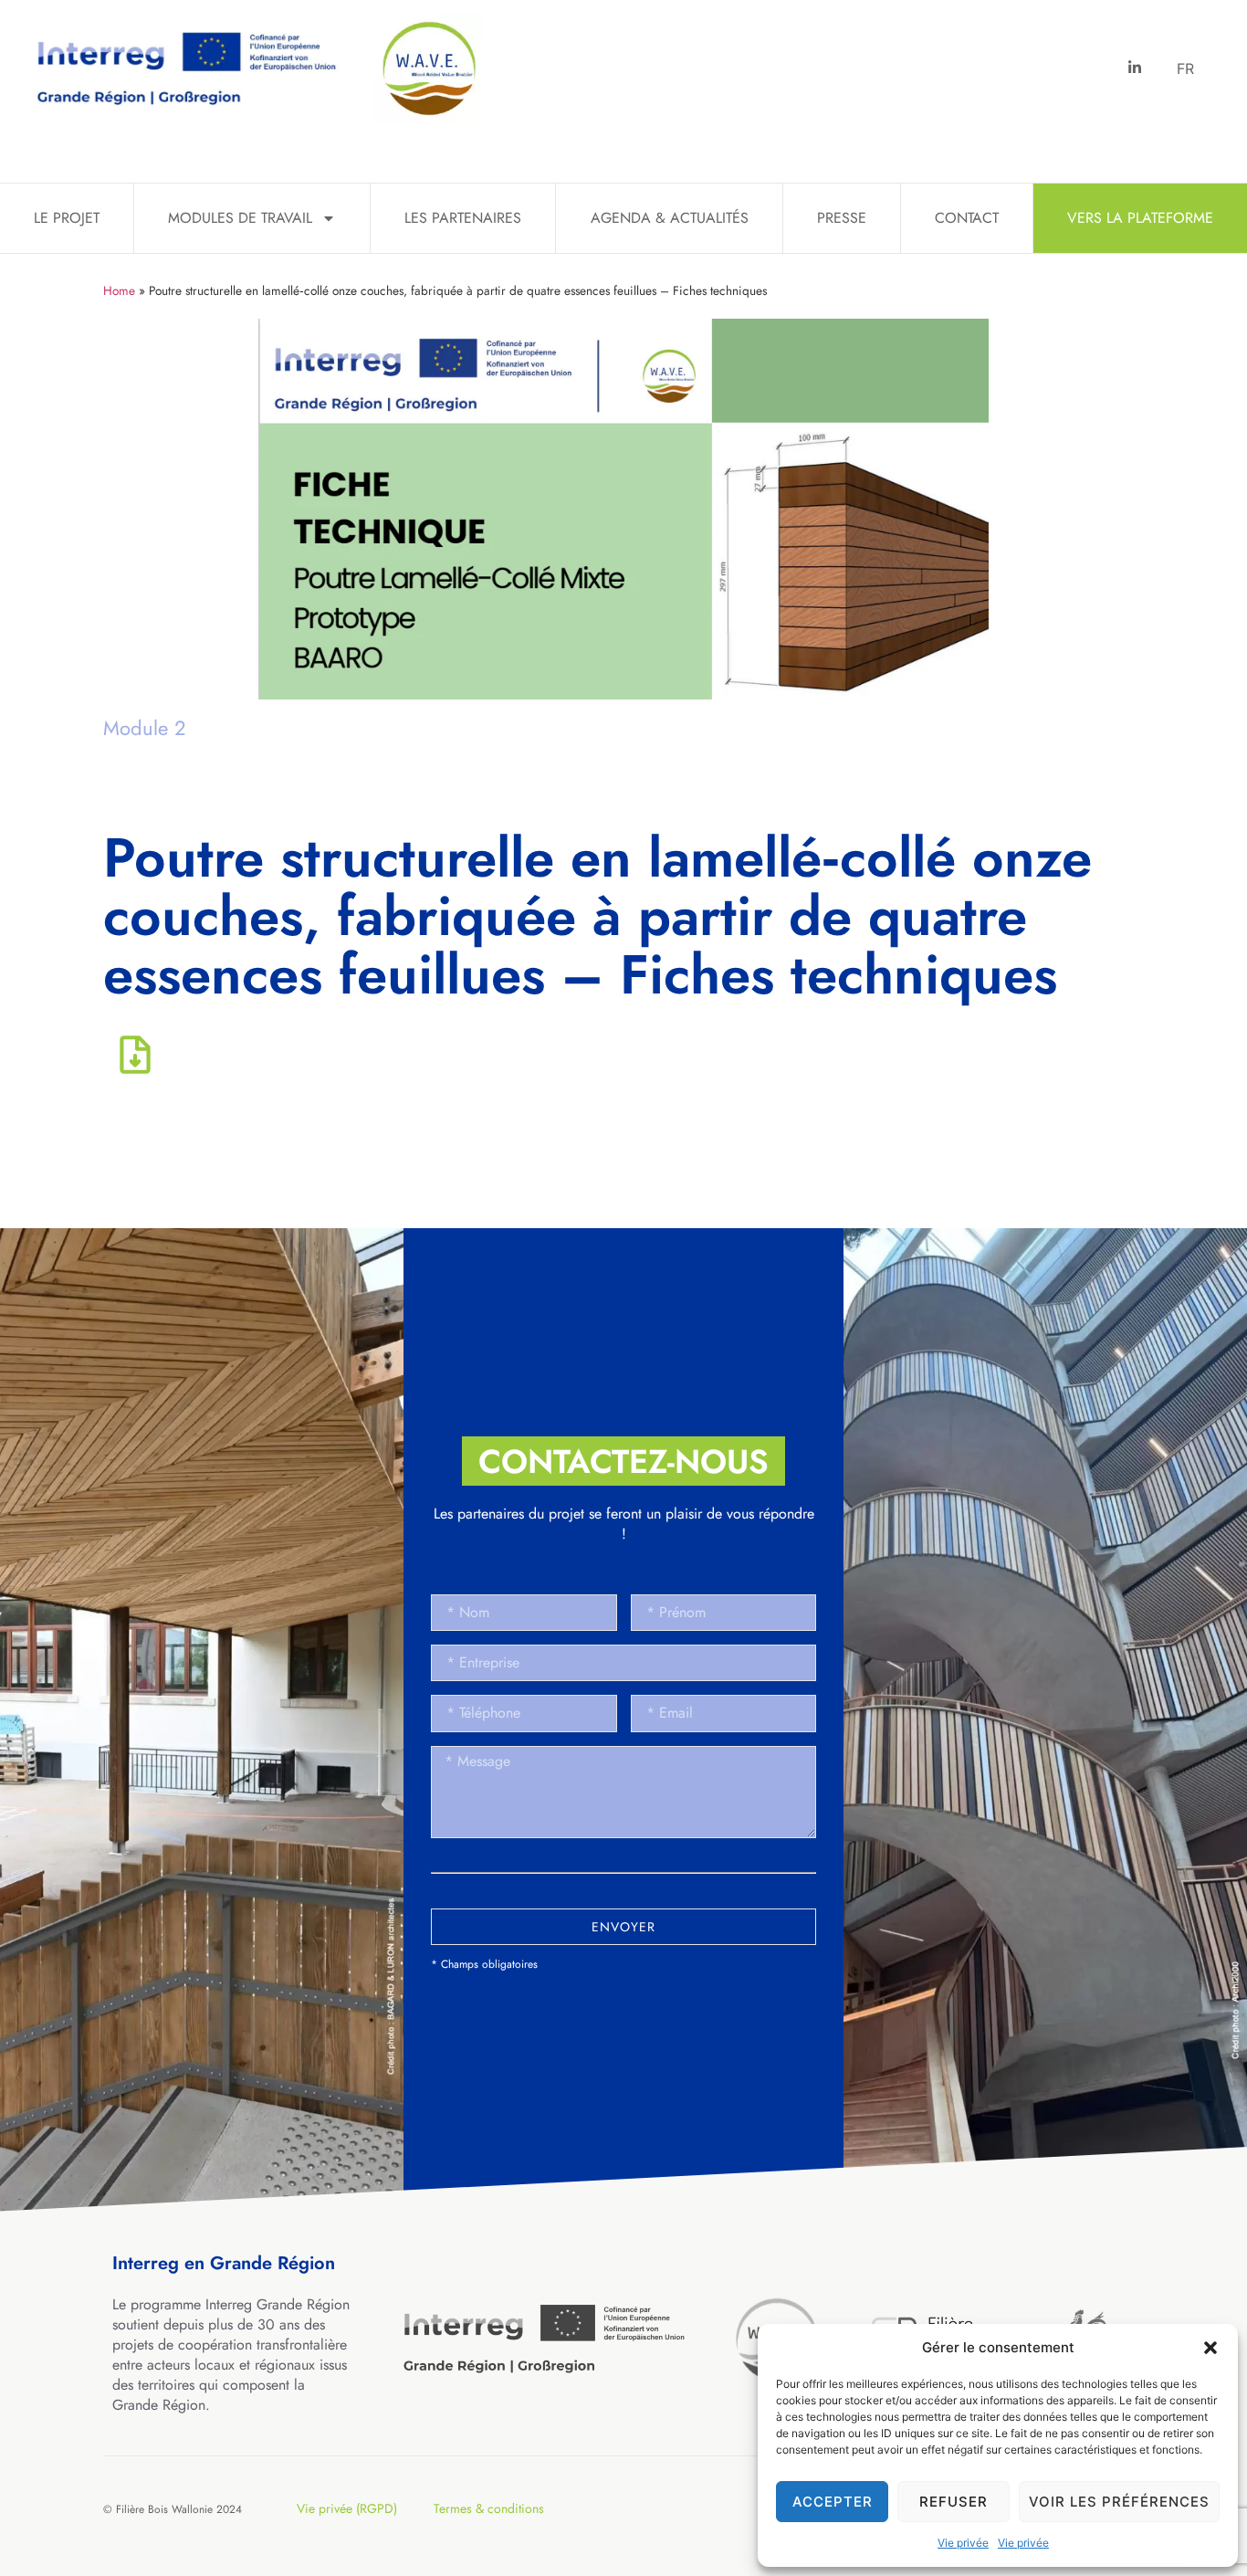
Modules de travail (240, 218)
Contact (967, 218)
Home (119, 290)
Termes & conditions (489, 2508)
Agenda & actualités (670, 218)
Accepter (833, 2502)
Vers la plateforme (1140, 218)
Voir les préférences (1119, 2502)
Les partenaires (463, 218)
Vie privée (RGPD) (347, 2508)
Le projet (67, 218)
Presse (842, 218)
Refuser (954, 2502)
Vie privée (963, 2543)
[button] (1210, 2348)
